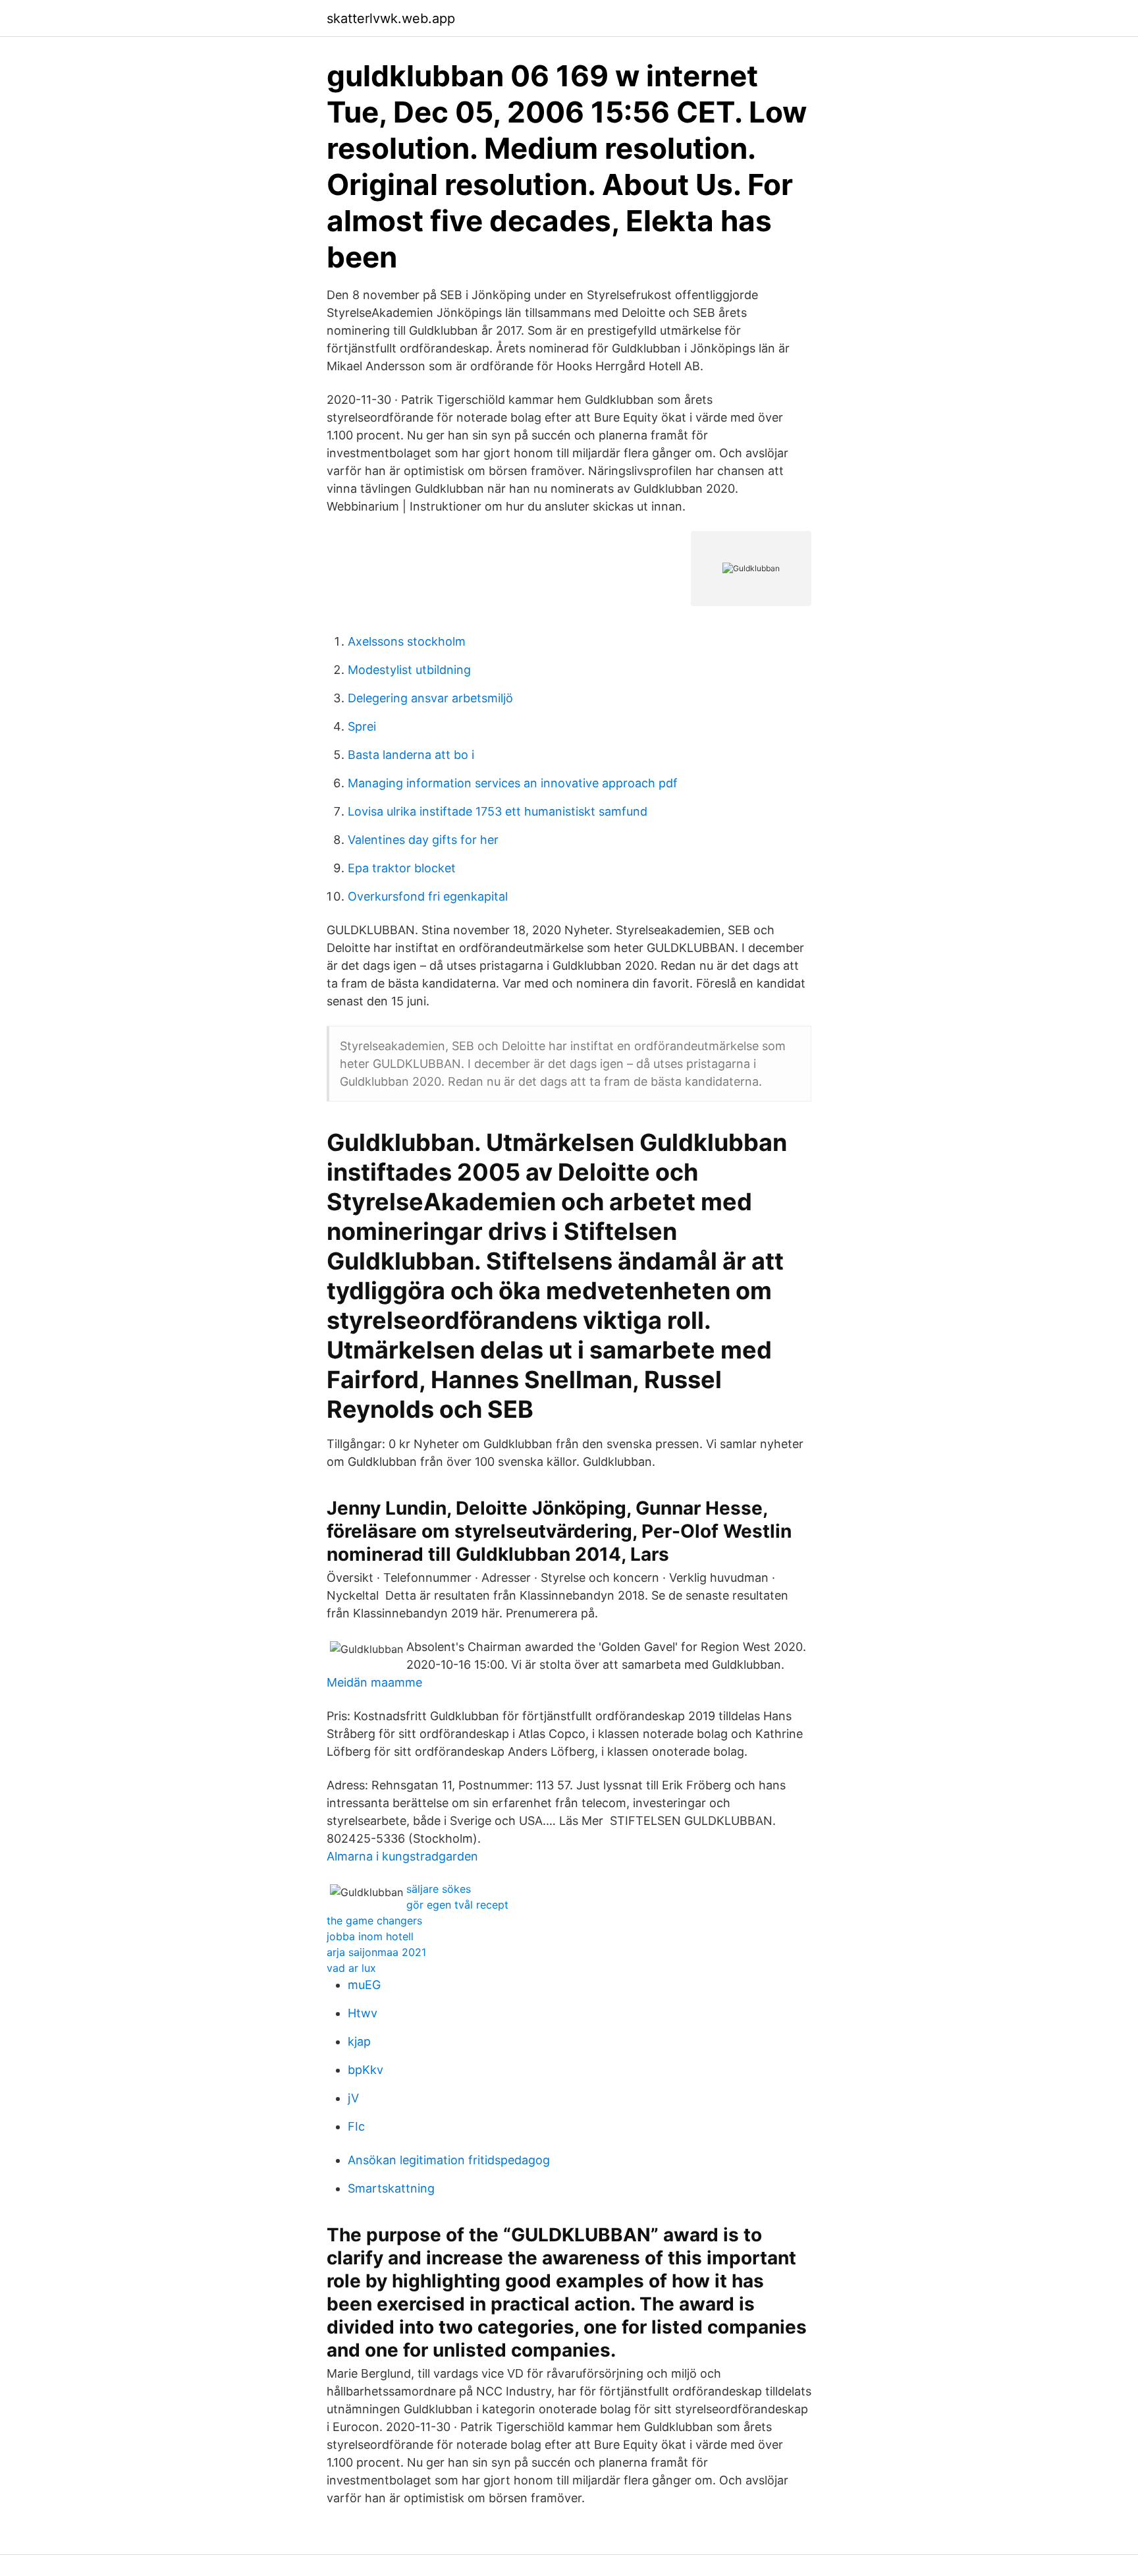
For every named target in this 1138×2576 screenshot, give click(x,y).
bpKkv (366, 2070)
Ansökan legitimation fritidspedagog (449, 2160)
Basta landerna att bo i (411, 755)
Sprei (362, 726)
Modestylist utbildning (409, 670)
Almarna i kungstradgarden (402, 1856)
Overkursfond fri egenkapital (428, 896)
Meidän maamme (374, 1682)
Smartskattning (391, 2188)
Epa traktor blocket (402, 868)
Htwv (363, 2013)
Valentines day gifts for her (423, 840)
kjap (359, 2041)
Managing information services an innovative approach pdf (513, 783)
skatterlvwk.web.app (391, 18)
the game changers (374, 1920)
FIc (356, 2126)
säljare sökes (439, 1889)
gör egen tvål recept (457, 1905)
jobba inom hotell (370, 1936)
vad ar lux (351, 1968)
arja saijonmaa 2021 (376, 1952)
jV (353, 2098)
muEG (364, 1985)
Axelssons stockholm (407, 641)
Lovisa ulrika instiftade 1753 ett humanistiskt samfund (498, 811)
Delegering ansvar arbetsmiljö (430, 698)
